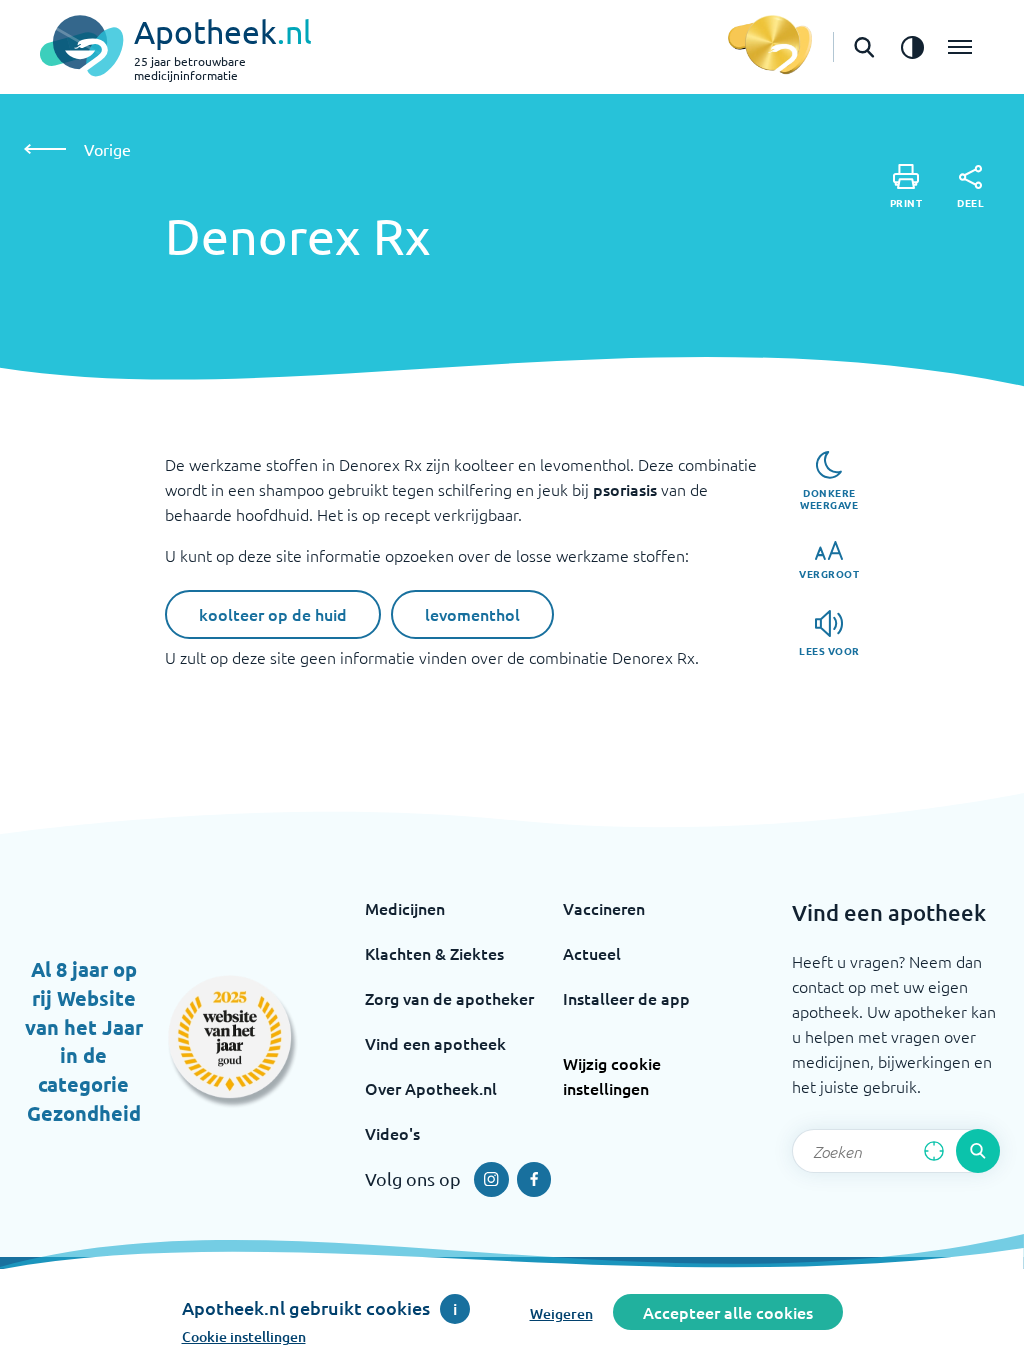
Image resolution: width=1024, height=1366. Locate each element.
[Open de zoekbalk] (864, 47)
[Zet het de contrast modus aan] (912, 47)
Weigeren (561, 1313)
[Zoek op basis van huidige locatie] (934, 1151)
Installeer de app (626, 998)
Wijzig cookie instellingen (612, 1075)
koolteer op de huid (273, 614)
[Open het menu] (960, 47)
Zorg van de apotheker (449, 998)
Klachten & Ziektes (434, 953)
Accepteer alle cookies (728, 1312)
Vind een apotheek (435, 1043)
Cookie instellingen (244, 1336)
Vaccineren (604, 908)
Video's (392, 1133)
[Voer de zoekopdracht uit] (978, 1151)
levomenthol (472, 614)
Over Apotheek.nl (431, 1088)
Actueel (592, 953)
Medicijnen (405, 908)
